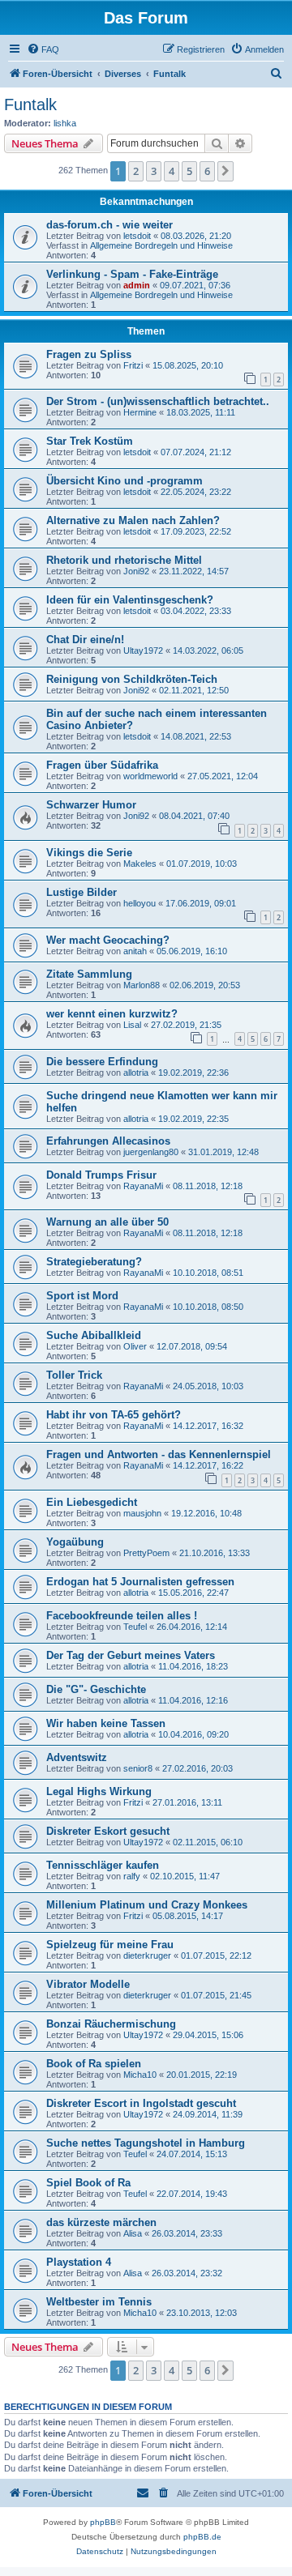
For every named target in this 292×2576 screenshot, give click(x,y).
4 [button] (172, 171)
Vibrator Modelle (88, 1984)
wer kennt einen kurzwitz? (112, 1014)
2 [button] (136, 171)
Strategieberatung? (94, 1262)
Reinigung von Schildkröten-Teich (132, 679)
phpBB (103, 2522)
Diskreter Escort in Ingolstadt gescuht (141, 2103)
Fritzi (133, 365)
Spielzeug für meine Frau (110, 1945)
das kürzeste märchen (101, 2222)
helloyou (140, 903)
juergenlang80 (151, 1152)
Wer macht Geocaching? (108, 940)
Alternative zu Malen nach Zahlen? (133, 520)
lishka (65, 123)
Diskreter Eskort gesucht (108, 1831)
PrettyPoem (146, 1553)
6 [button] (207, 171)
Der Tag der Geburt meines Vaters (131, 1655)
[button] (225, 171)
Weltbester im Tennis (99, 2302)
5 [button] (189, 171)
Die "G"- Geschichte (96, 1689)
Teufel (135, 1627)
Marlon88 (142, 985)
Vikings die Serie (89, 853)
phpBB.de (202, 2537)
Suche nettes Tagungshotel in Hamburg (146, 2143)
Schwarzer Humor (91, 805)
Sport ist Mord (82, 1296)
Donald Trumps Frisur (101, 1175)
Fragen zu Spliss (89, 354)
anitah (135, 951)
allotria (136, 1073)
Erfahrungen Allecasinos (108, 1141)
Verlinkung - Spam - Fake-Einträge (132, 274)
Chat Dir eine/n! (85, 640)
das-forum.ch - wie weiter (109, 225)
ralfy (132, 1876)
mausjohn (142, 1513)
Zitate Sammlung (89, 974)
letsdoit (137, 236)
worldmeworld (150, 776)
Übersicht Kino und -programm (125, 481)
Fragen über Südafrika (102, 765)
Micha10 (140, 2075)
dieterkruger (147, 1955)
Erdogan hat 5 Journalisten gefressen (140, 1582)
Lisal (132, 1025)
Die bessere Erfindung (102, 1062)
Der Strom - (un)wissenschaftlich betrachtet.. (158, 401)
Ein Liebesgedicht (92, 1502)
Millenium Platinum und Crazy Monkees (147, 1905)
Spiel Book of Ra (88, 2183)
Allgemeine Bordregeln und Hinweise (161, 245)
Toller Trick (74, 1375)
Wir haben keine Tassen (106, 1723)
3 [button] (154, 171)
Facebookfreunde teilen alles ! (122, 1616)
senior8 (138, 1768)
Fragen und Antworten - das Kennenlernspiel (159, 1454)
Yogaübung (75, 1542)
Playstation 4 (79, 2262)
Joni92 (136, 571)
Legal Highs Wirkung (99, 1791)
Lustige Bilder (82, 892)
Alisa (133, 2233)
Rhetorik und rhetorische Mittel (124, 560)
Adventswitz (77, 1757)
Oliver (135, 1346)
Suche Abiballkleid (94, 1335)
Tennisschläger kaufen (103, 1865)
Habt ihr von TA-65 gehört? (114, 1415)
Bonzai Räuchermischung (111, 2024)
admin (137, 285)
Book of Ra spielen (94, 2064)
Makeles (140, 864)
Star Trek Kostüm (90, 441)
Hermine (140, 412)
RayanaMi (143, 1186)
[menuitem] (43, 49)
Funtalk (30, 104)
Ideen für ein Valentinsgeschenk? (130, 600)
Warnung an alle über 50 (107, 1222)
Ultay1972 (143, 650)
